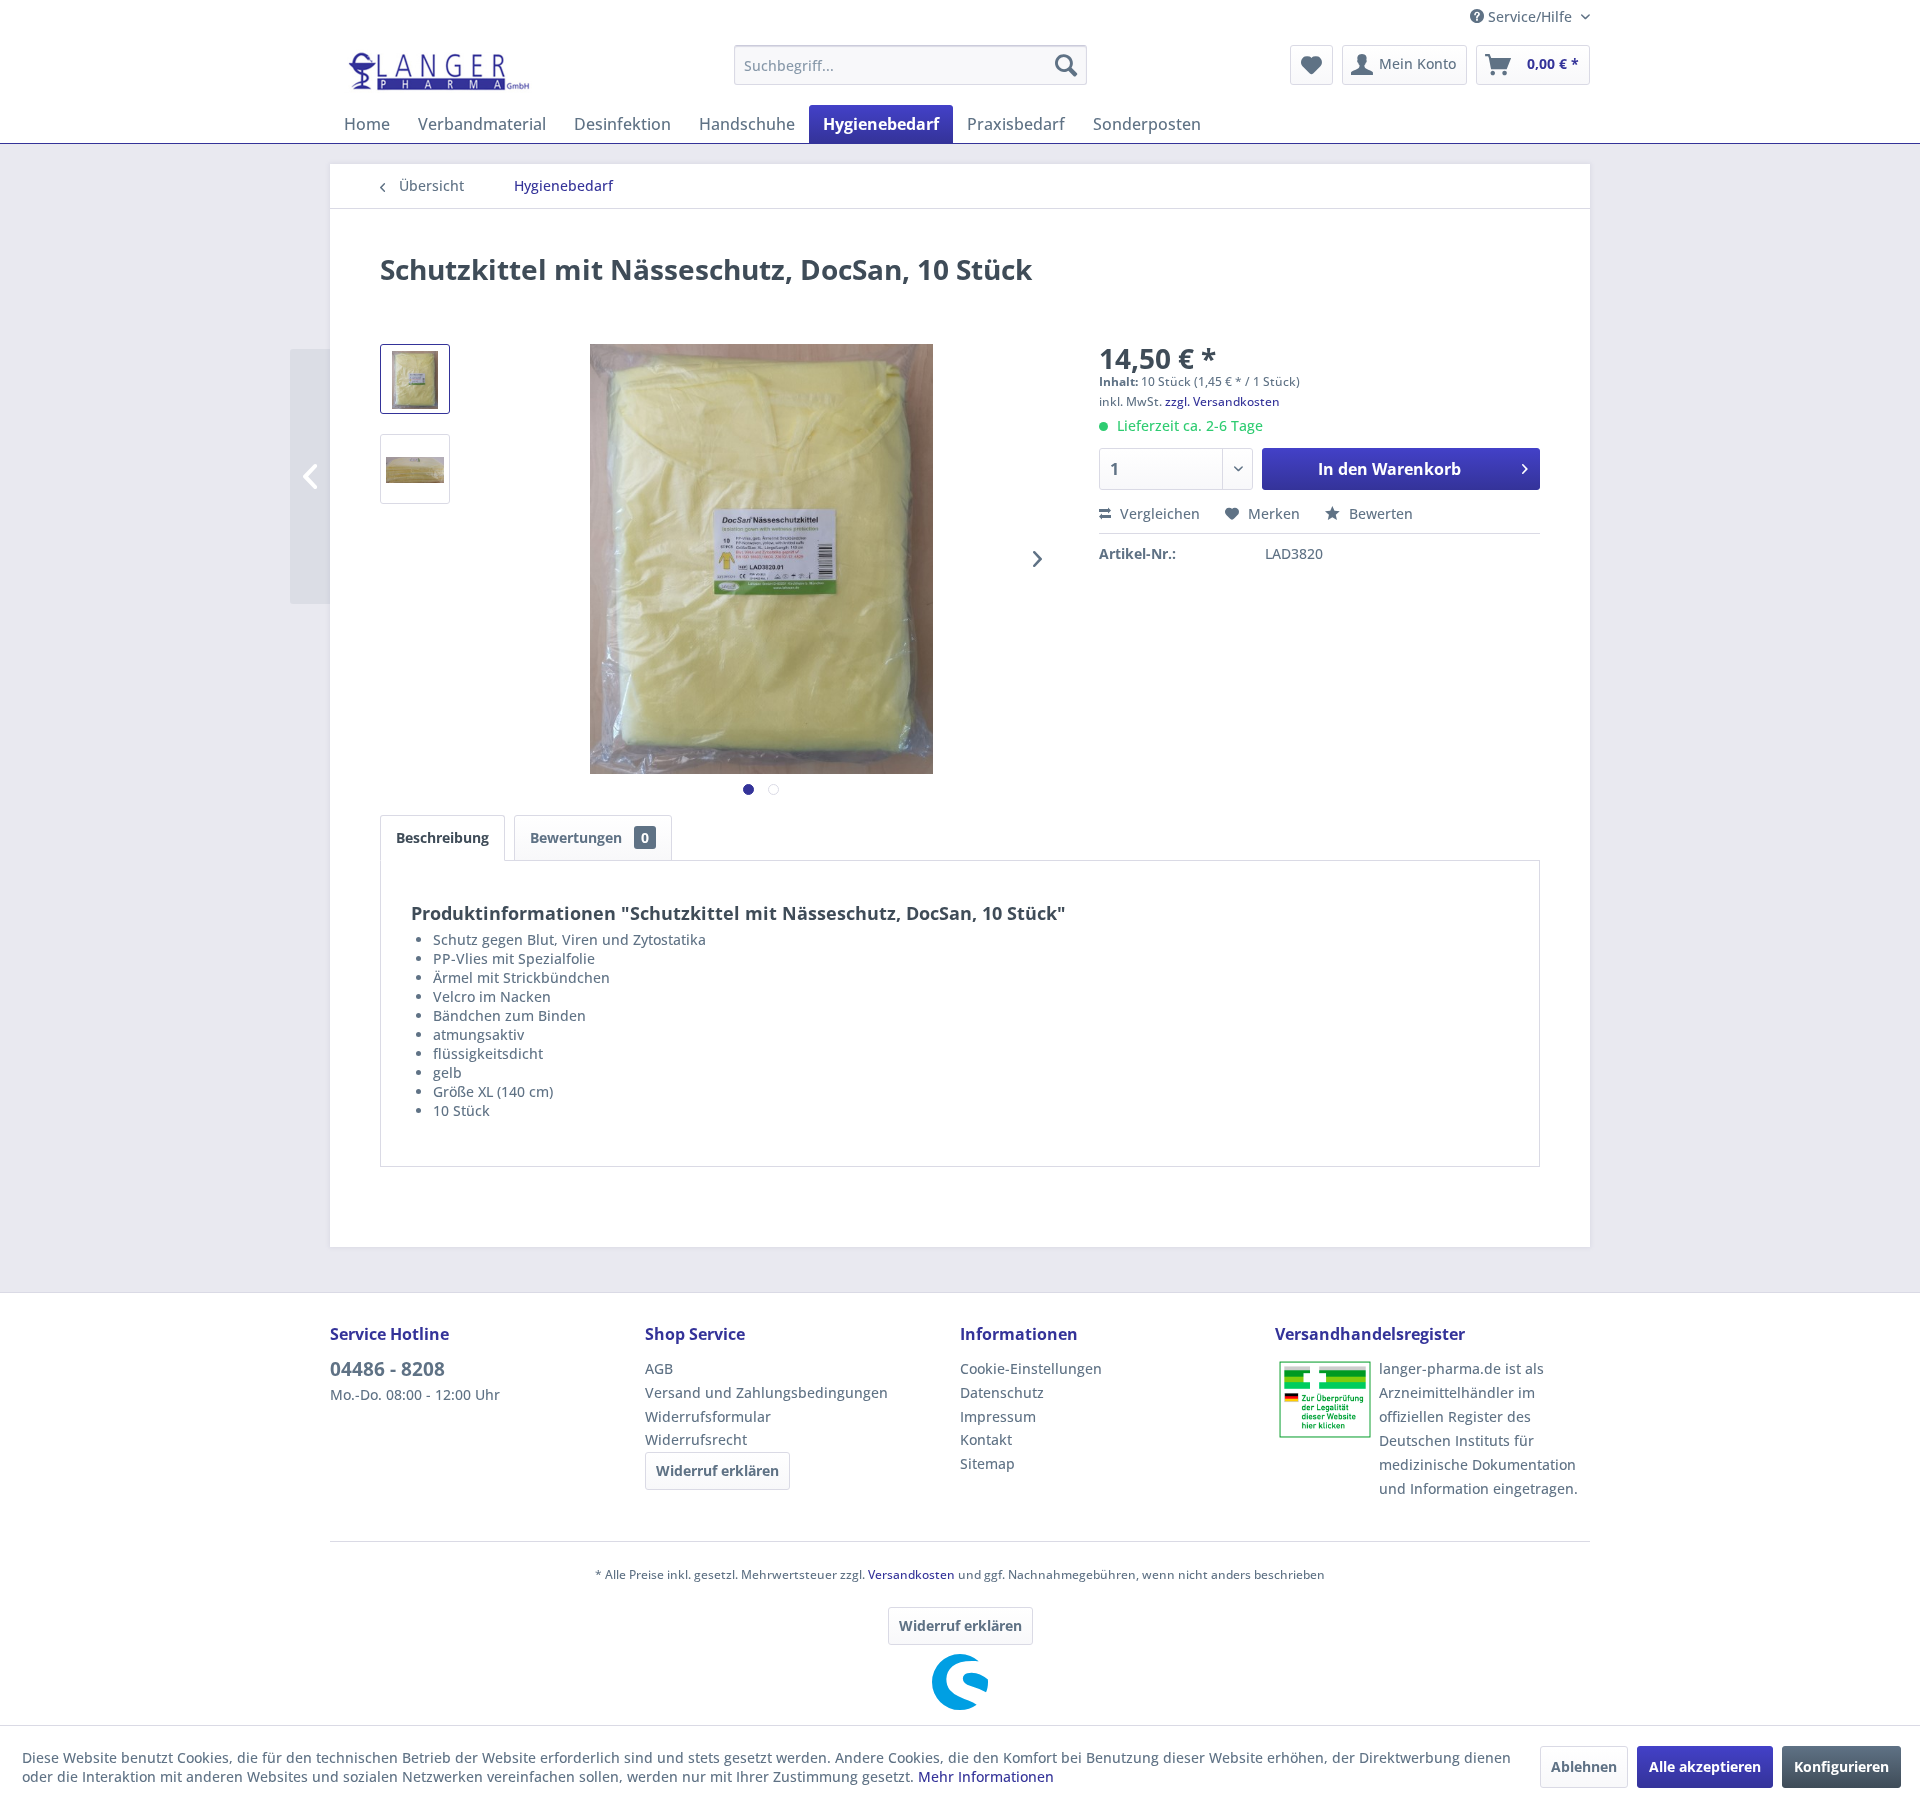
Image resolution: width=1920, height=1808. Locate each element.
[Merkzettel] (1311, 65)
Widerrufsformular (708, 1416)
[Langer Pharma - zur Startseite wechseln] (440, 70)
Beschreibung (442, 837)
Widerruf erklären (717, 1470)
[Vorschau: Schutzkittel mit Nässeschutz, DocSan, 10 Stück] (415, 379)
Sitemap (987, 1463)
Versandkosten (911, 1574)
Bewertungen (589, 837)
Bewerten (1379, 513)
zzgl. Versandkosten (1222, 401)
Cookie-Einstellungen (1031, 1368)
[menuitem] (910, 65)
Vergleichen (1158, 513)
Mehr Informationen (986, 1776)
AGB (659, 1368)
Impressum (998, 1416)
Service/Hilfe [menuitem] (1530, 16)
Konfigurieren (1841, 1766)
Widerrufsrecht (696, 1439)
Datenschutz (1002, 1392)
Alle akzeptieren (1705, 1766)
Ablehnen (1584, 1766)
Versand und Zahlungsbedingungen (766, 1392)
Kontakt (986, 1439)
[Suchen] (1066, 65)
